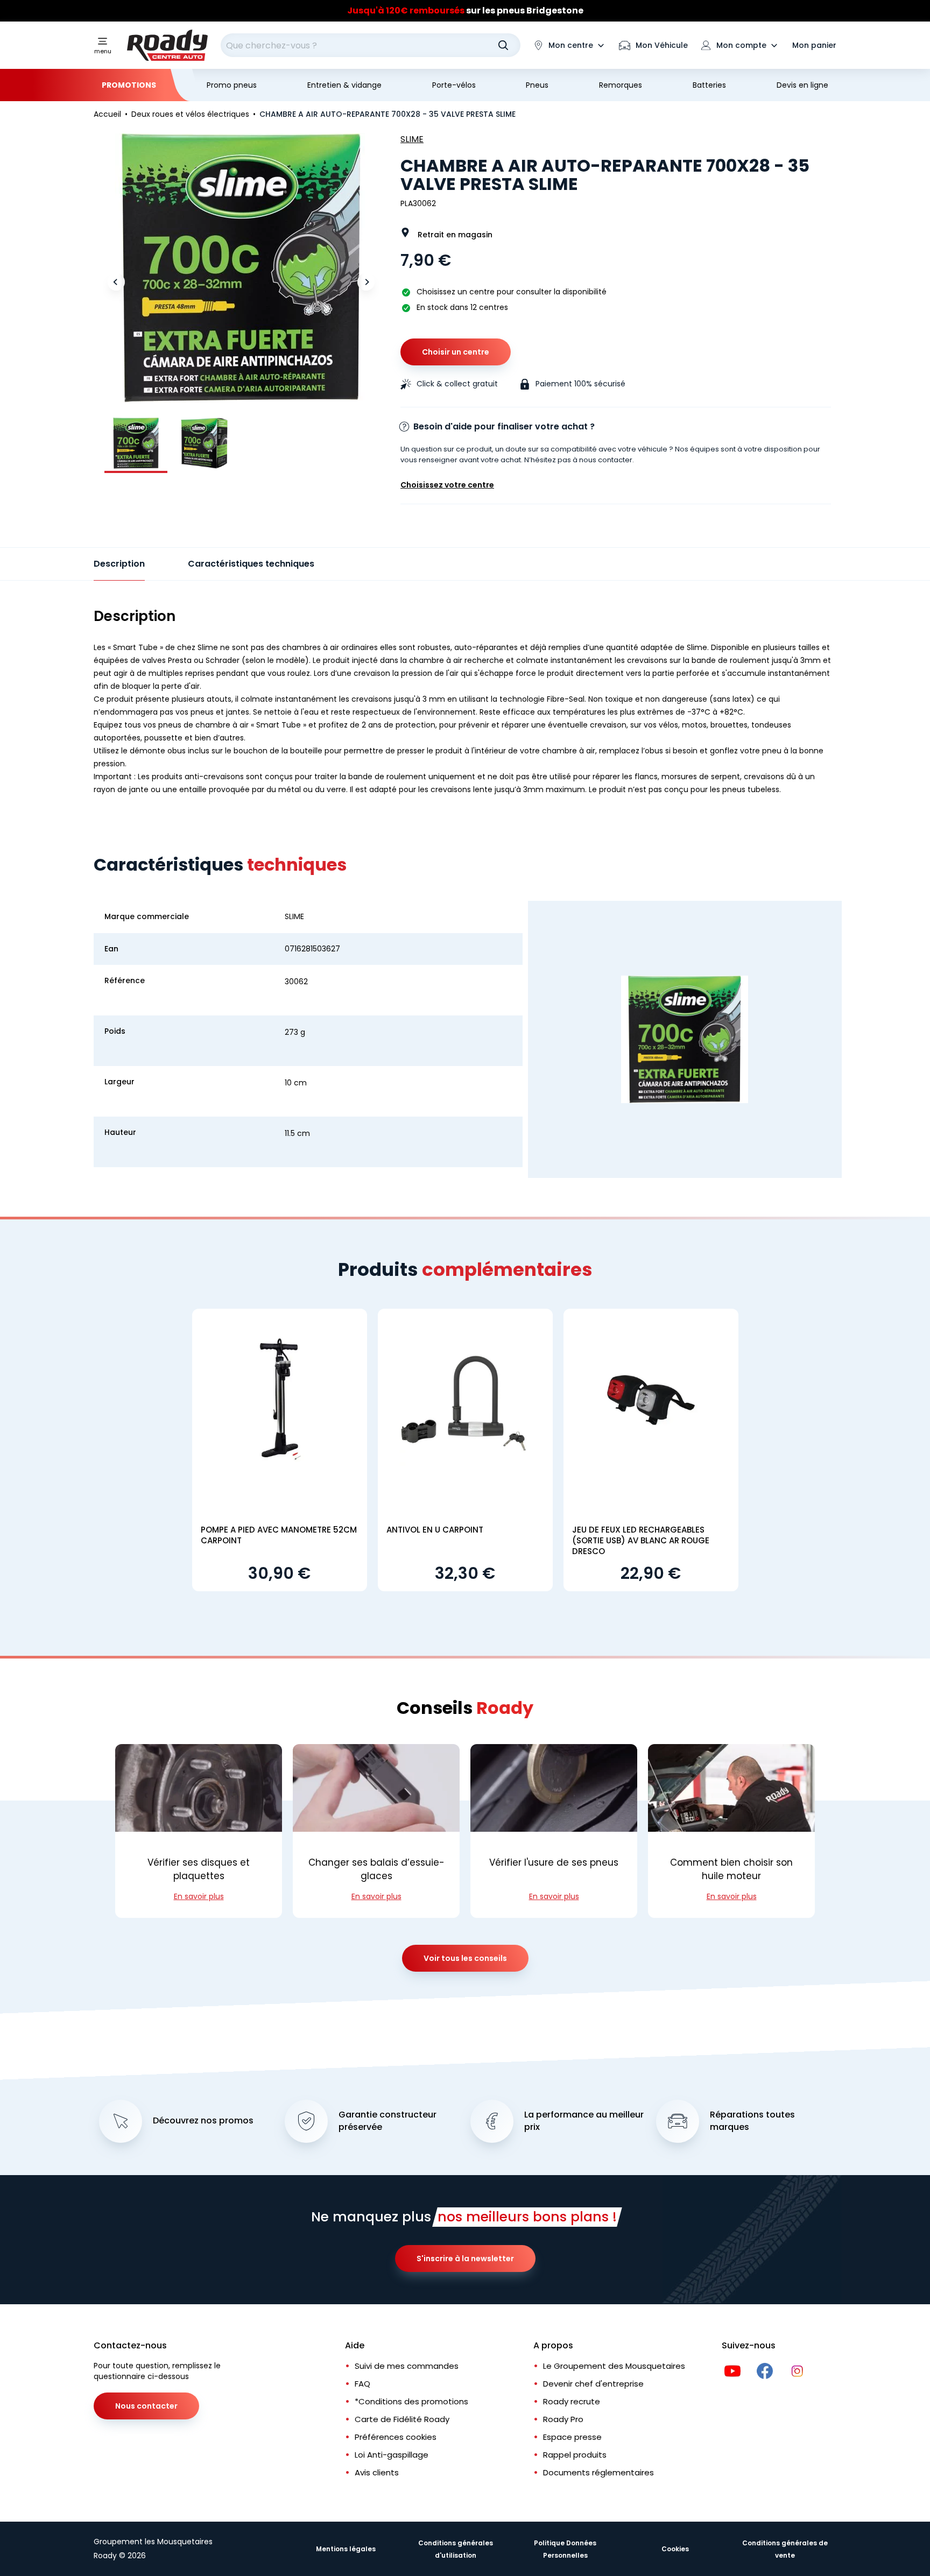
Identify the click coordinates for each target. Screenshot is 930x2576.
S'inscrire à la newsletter (465, 2259)
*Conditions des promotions (411, 2401)
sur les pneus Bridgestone (465, 10)
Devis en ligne (802, 85)
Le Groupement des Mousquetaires (614, 2366)
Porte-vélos (454, 85)
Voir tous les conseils (465, 1958)
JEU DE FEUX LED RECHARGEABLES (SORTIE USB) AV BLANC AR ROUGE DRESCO (641, 1540)
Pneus (537, 85)
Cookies (675, 2549)
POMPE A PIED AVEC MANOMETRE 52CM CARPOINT (279, 1535)
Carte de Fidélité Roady (402, 2419)
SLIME (412, 139)
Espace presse (572, 2437)
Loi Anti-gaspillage (392, 2455)
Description (119, 564)
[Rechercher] (503, 45)
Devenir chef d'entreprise (593, 2384)
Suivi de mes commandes (407, 2366)
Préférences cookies (396, 2437)
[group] (136, 443)
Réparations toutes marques (752, 2121)
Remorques (621, 85)
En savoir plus (199, 1896)
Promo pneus (232, 85)
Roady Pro (563, 2419)
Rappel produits (575, 2455)
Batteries (709, 85)
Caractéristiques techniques (251, 564)
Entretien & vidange (344, 85)
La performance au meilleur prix (584, 2121)
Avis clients (377, 2472)
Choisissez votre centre (447, 485)
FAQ (362, 2384)
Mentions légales (346, 2549)
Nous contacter (146, 2406)
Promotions (129, 85)
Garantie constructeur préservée (387, 2121)
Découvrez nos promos (203, 2121)
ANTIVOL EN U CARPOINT (435, 1530)
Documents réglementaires (598, 2472)
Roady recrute (572, 2401)
